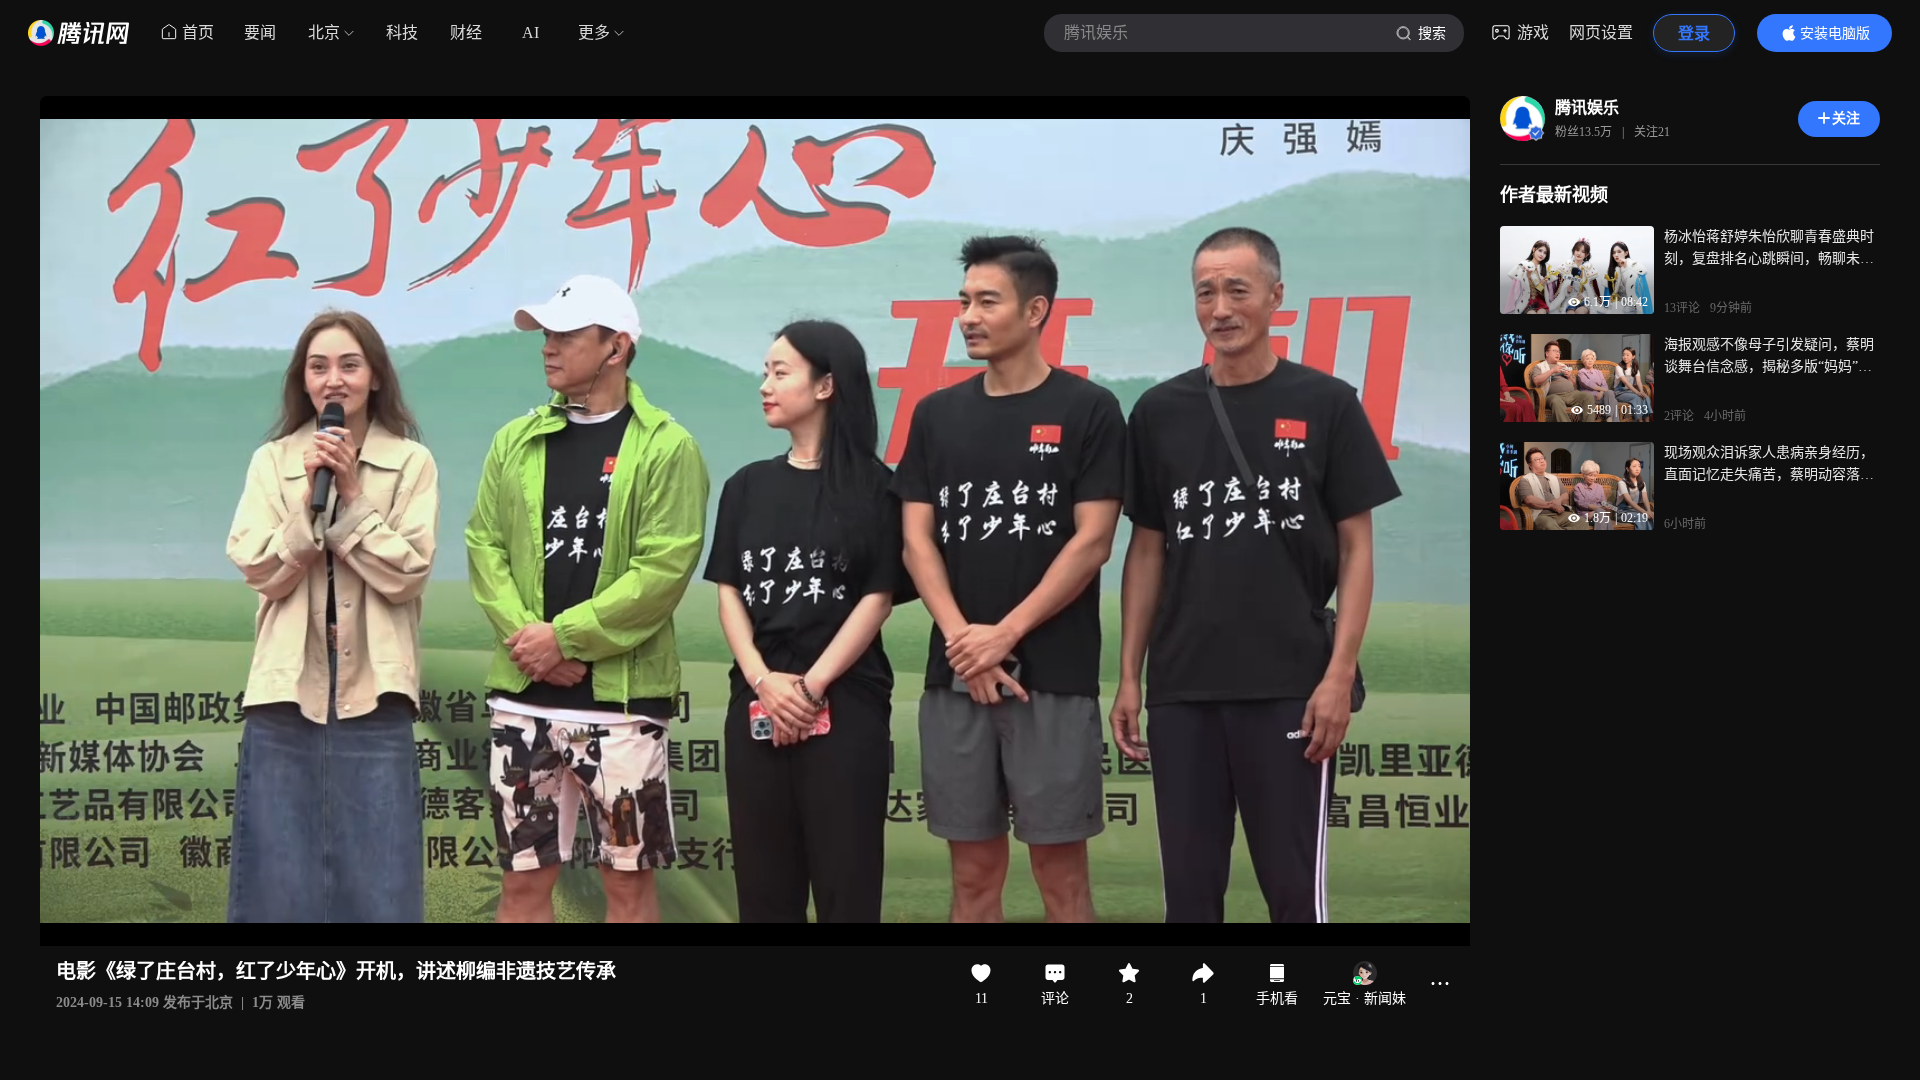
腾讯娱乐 (1587, 107)
